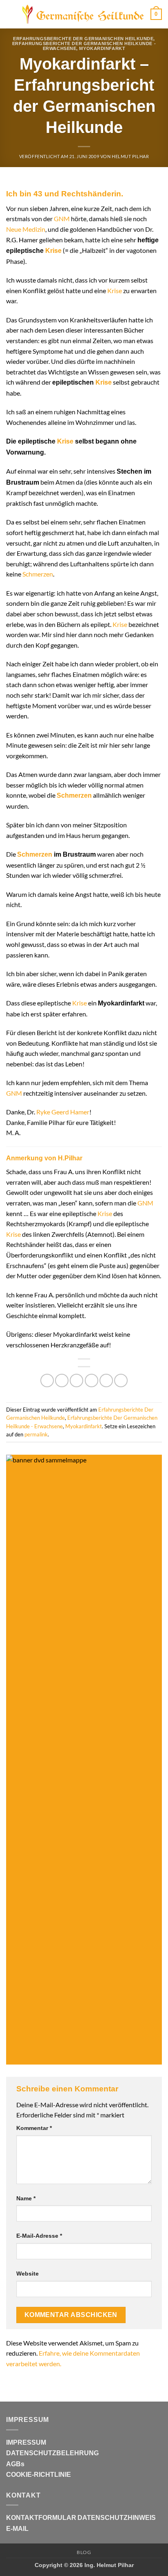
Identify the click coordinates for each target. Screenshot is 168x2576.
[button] (11, 14)
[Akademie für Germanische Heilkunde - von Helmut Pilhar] (83, 14)
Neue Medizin (26, 229)
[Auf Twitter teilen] (76, 1380)
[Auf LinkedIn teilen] (121, 1380)
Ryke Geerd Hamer (63, 1112)
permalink (36, 1434)
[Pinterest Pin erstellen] (106, 1380)
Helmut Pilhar (130, 156)
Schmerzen (38, 574)
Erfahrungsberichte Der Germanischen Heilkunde (83, 39)
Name (26, 2198)
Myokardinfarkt (102, 48)
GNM (62, 219)
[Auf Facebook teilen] (62, 1380)
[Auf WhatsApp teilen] (47, 1380)
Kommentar (34, 2128)
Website (28, 2274)
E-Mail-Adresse (39, 2236)
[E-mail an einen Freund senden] (92, 1380)
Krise (53, 251)
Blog (84, 2552)
